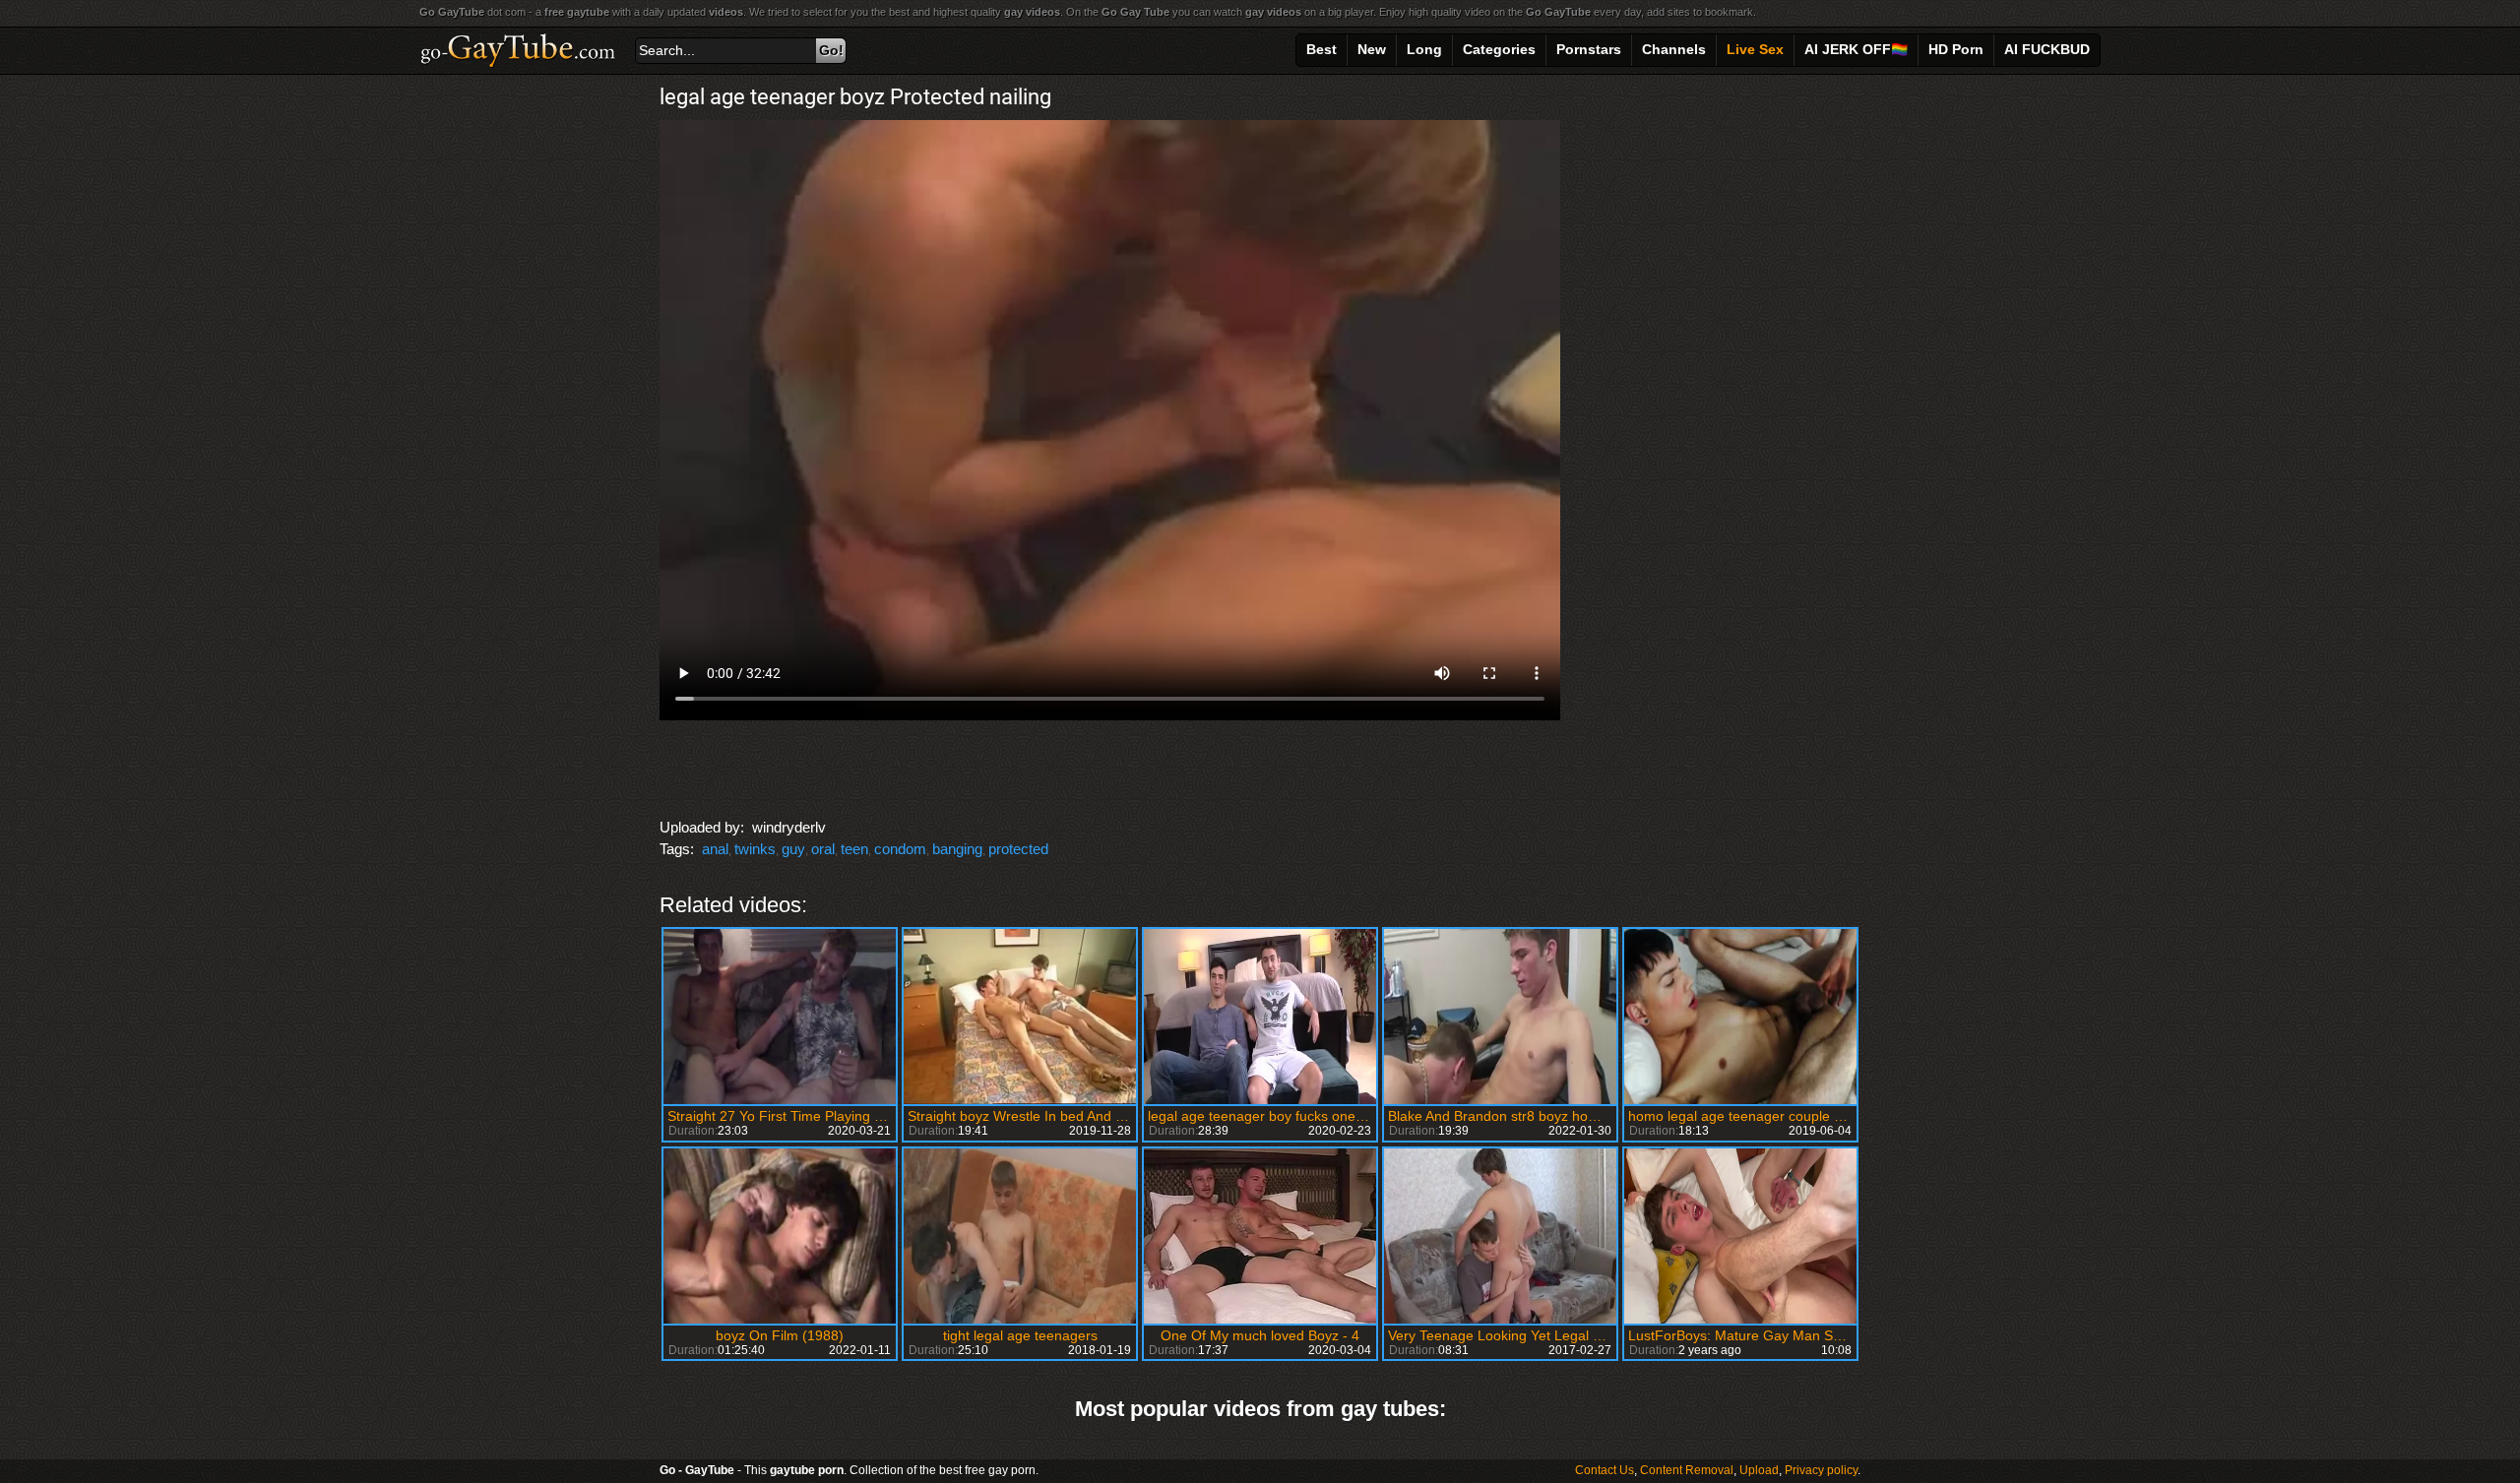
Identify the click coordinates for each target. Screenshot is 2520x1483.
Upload (1759, 1470)
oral (823, 849)
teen (854, 849)
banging (957, 849)
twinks (755, 849)
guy (793, 849)
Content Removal (1687, 1470)
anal (715, 849)
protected (1018, 849)
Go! (831, 50)
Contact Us (1605, 1470)
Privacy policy (1821, 1470)
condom (900, 849)
